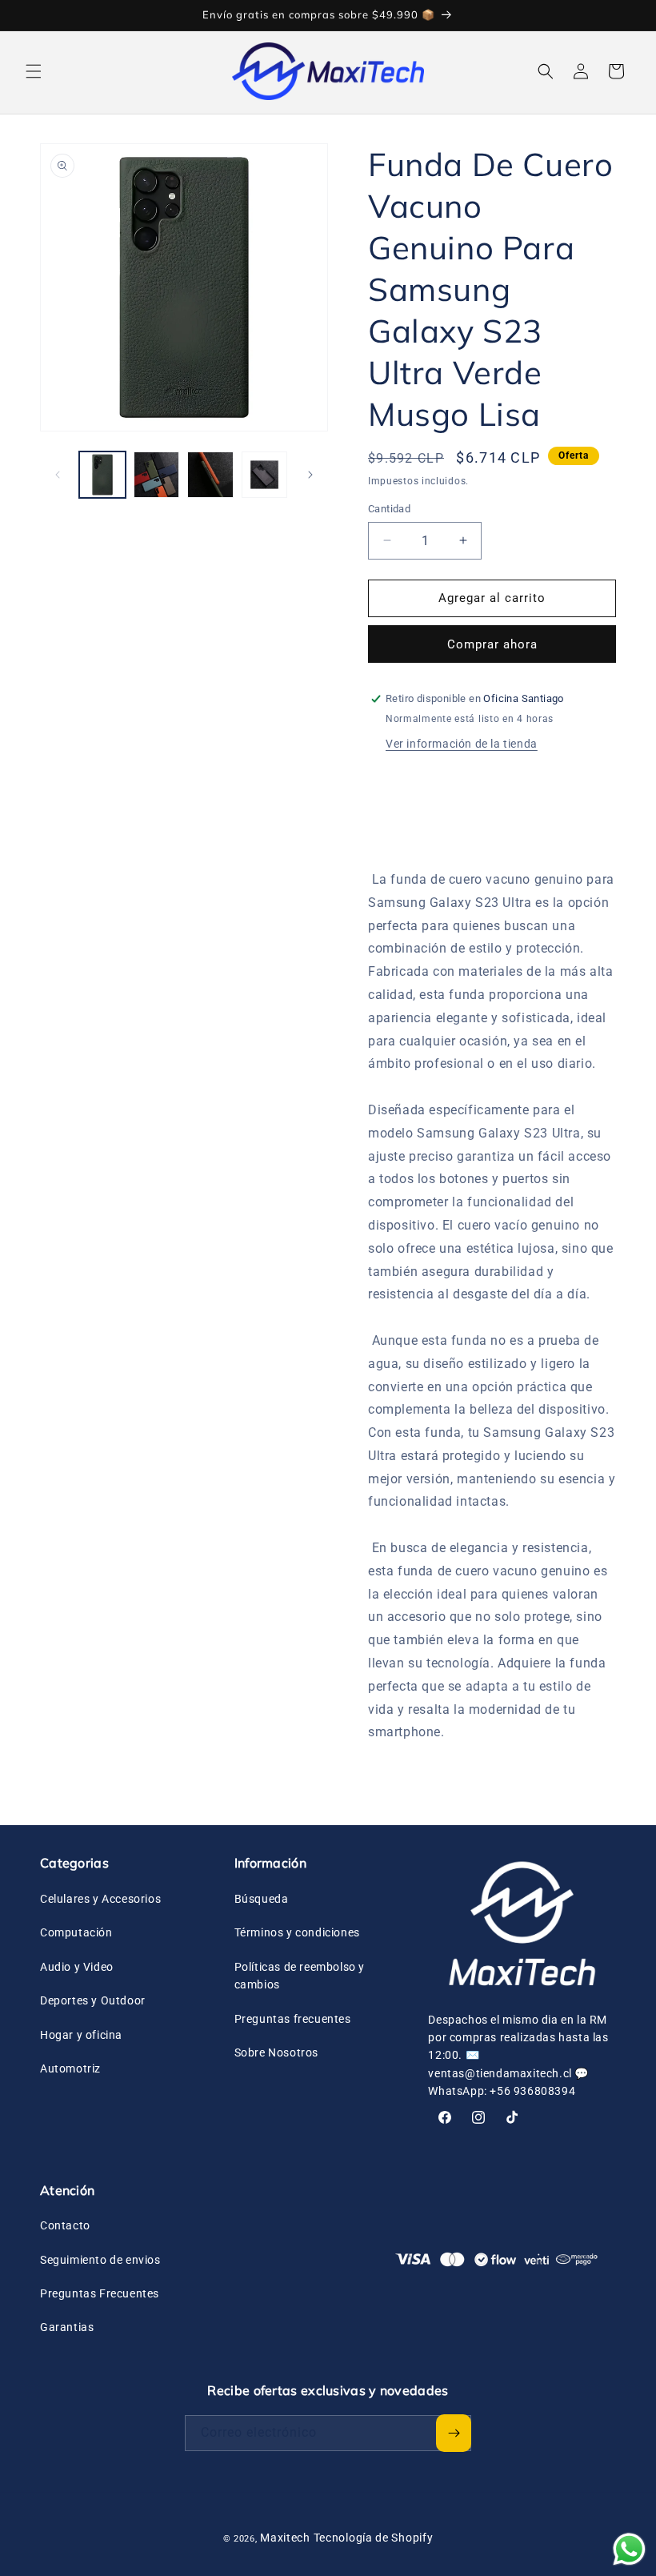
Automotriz (70, 2068)
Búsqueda (262, 1899)
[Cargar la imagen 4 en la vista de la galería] (265, 475)
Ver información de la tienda (462, 744)
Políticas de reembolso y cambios (300, 1976)
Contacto (65, 2225)
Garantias (67, 2327)
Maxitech (285, 2538)
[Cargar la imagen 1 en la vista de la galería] (102, 475)
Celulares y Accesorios (100, 1899)
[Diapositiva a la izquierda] (58, 475)
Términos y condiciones (297, 1932)
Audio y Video (77, 1967)
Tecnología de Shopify (374, 2538)
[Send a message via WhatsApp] (629, 2549)
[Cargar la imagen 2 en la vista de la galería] (157, 475)
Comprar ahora (492, 644)
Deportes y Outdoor (93, 2000)
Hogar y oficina (81, 2035)
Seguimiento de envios (100, 2260)
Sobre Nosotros (276, 2052)
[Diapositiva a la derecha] (310, 475)
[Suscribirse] (454, 2433)
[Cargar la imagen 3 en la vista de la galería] (210, 475)
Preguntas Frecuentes (100, 2293)
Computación (76, 1932)
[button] (34, 71)
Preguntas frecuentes (293, 2019)
